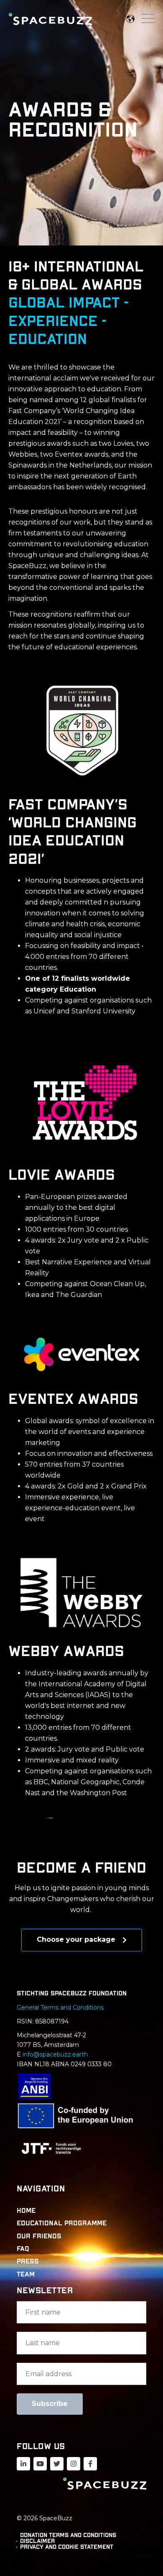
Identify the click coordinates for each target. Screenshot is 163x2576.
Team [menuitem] (26, 2274)
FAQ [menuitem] (23, 2249)
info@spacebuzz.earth (55, 2054)
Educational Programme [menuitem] (62, 2223)
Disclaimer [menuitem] (37, 2541)
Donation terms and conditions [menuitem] (68, 2535)
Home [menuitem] (26, 2211)
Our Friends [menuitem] (39, 2236)
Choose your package (77, 1939)
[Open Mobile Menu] (148, 19)
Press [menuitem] (28, 2261)
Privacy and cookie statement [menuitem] (67, 2547)
